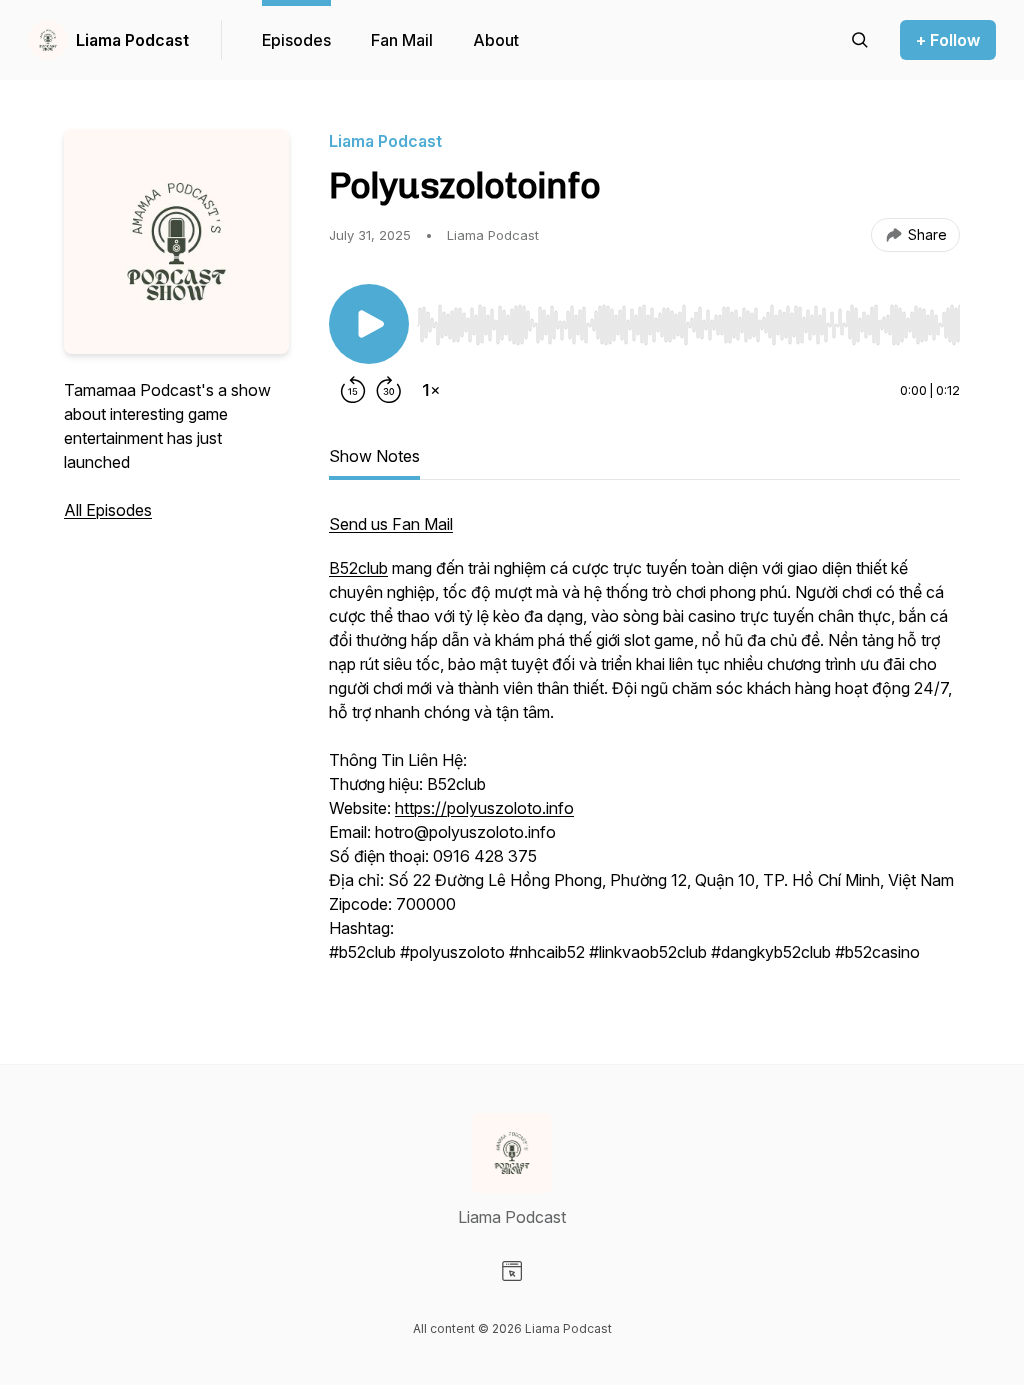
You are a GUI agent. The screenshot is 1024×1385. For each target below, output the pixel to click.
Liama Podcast (132, 40)
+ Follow (948, 40)
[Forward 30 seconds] (389, 390)
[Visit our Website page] (512, 1271)
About (496, 40)
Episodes (296, 40)
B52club (358, 568)
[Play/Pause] (369, 324)
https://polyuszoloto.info (484, 808)
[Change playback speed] (431, 390)
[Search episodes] (860, 40)
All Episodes (108, 510)
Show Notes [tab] (374, 456)
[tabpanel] (644, 748)
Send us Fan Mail (391, 524)
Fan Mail (402, 40)
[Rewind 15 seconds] (353, 390)
